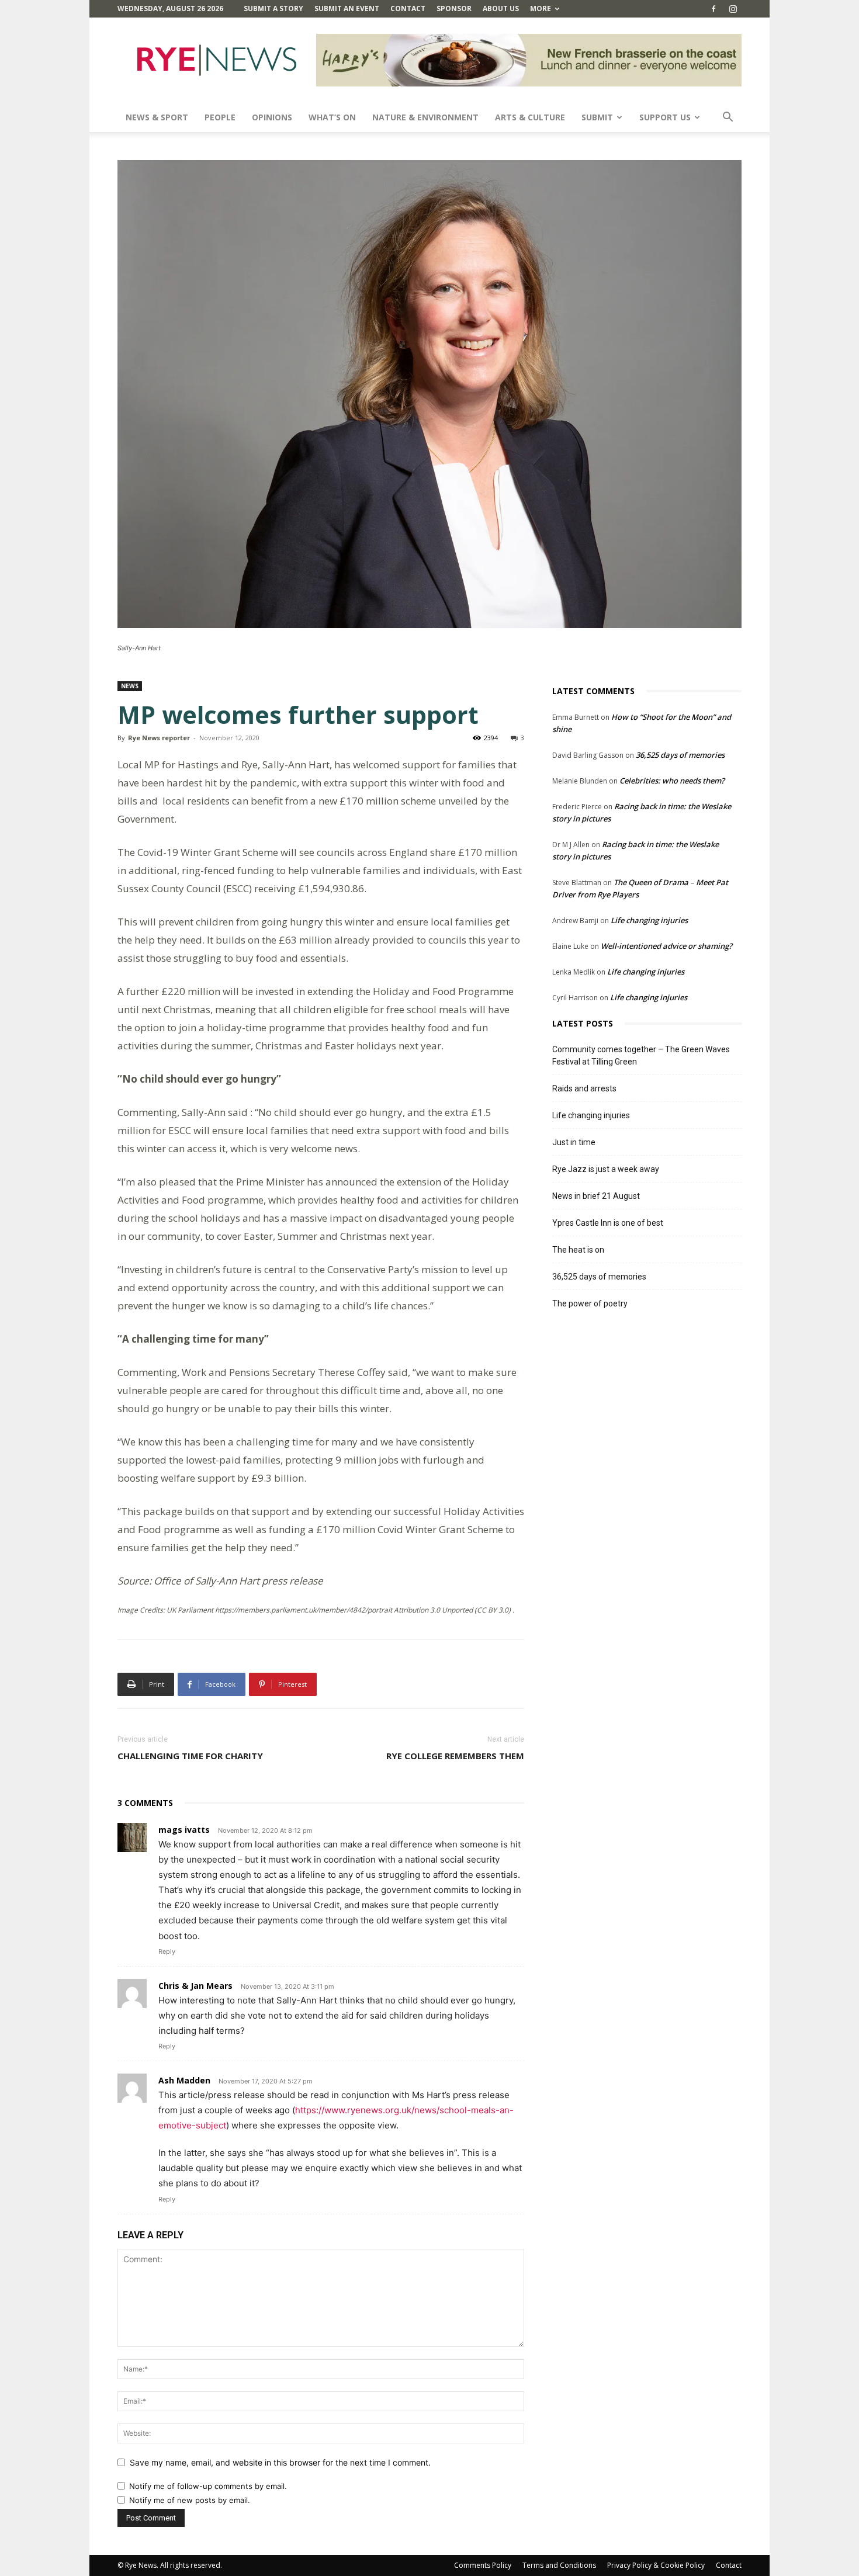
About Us (501, 8)
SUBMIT (597, 117)
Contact (408, 8)
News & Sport (157, 117)
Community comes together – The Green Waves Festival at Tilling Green (641, 1055)
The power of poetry (590, 1303)
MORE (541, 8)
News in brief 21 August (596, 1196)
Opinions (272, 117)
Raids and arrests (584, 1088)
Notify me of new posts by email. (190, 2500)
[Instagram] (733, 9)
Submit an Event (347, 8)
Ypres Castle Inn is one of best (608, 1223)
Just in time (574, 1142)
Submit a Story (273, 8)
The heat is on (578, 1250)
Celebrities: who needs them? (672, 781)
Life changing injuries (649, 920)
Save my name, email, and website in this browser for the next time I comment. (280, 2462)
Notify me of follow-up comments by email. (208, 2486)
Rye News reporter (159, 738)
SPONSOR (454, 8)
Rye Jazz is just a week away (606, 1169)
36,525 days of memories (680, 755)
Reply (167, 1951)
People (220, 117)
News (130, 686)
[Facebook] (713, 9)
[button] (728, 118)
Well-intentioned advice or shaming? (666, 946)
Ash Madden (184, 2080)
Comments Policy (483, 2565)
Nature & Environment (425, 117)
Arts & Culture (530, 117)
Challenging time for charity (190, 1756)
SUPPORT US (665, 117)
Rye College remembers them (455, 1756)
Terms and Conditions (559, 2565)
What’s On (332, 117)
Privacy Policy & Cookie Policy (656, 2565)
